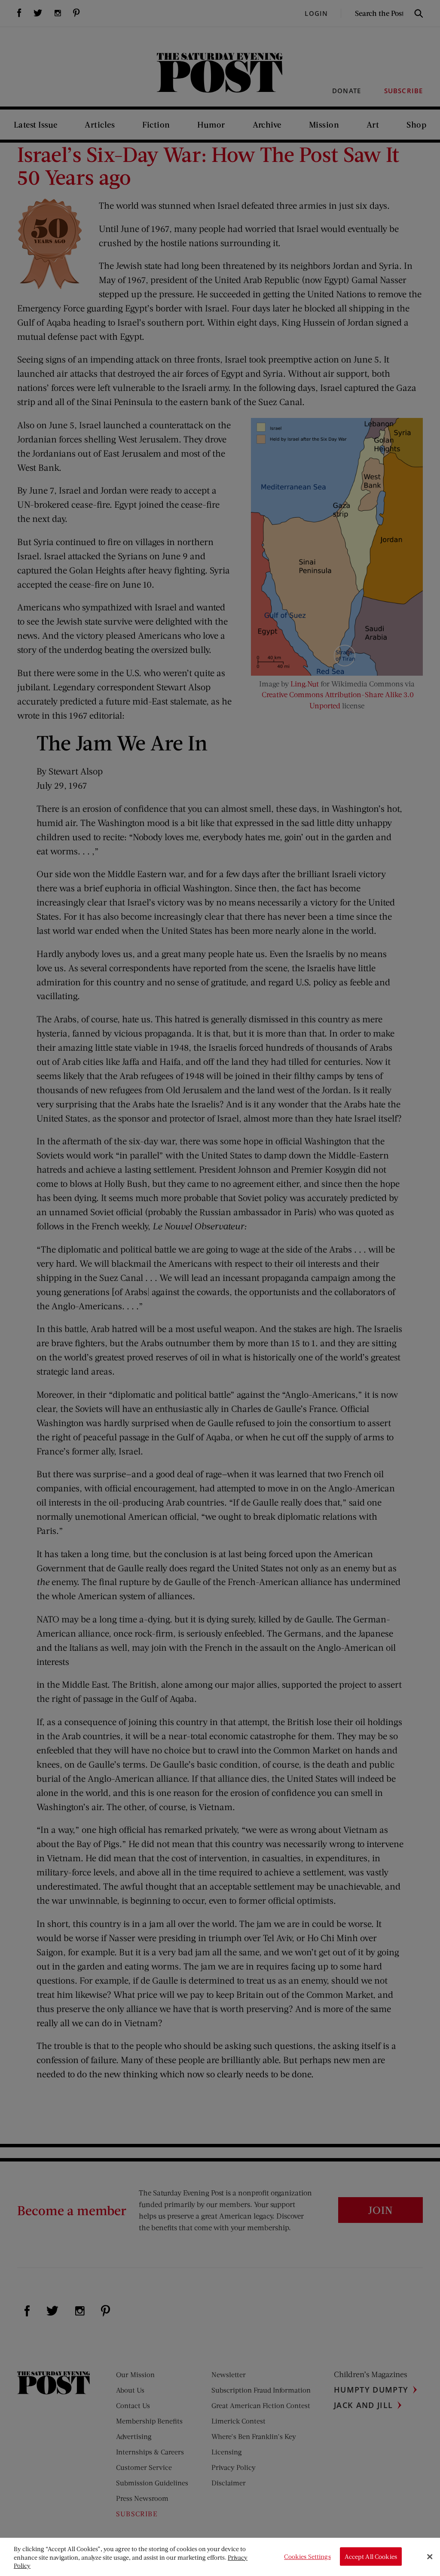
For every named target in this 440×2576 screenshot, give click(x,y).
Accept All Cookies (371, 2556)
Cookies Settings (307, 2556)
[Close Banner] (430, 2557)
